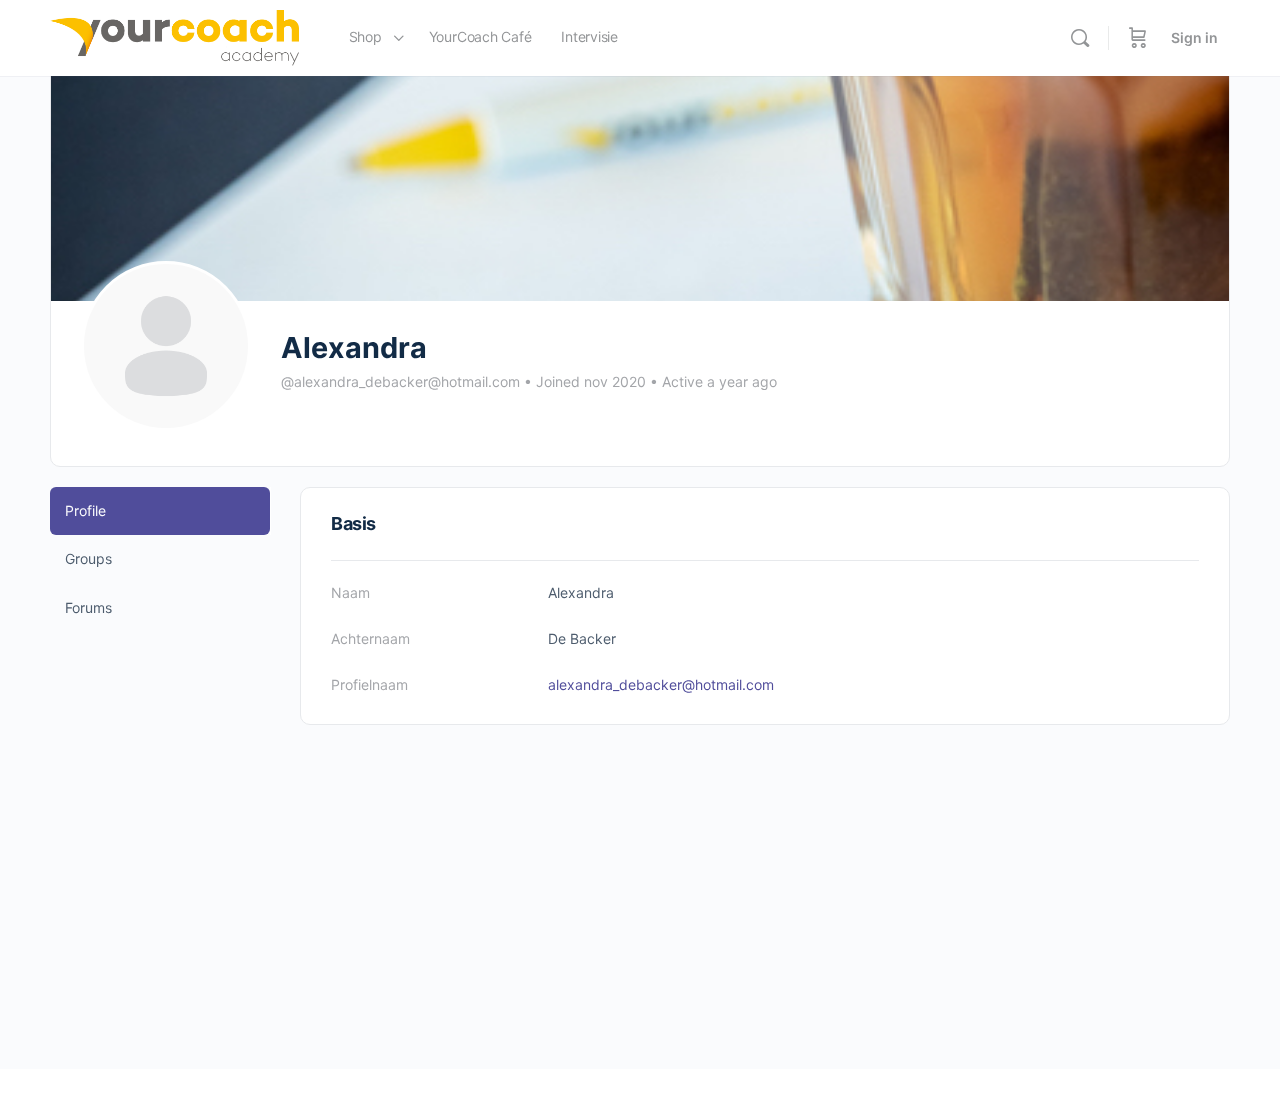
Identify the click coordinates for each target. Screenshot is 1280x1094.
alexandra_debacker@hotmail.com (661, 684)
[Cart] (1138, 38)
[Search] (1080, 38)
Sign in (1194, 37)
